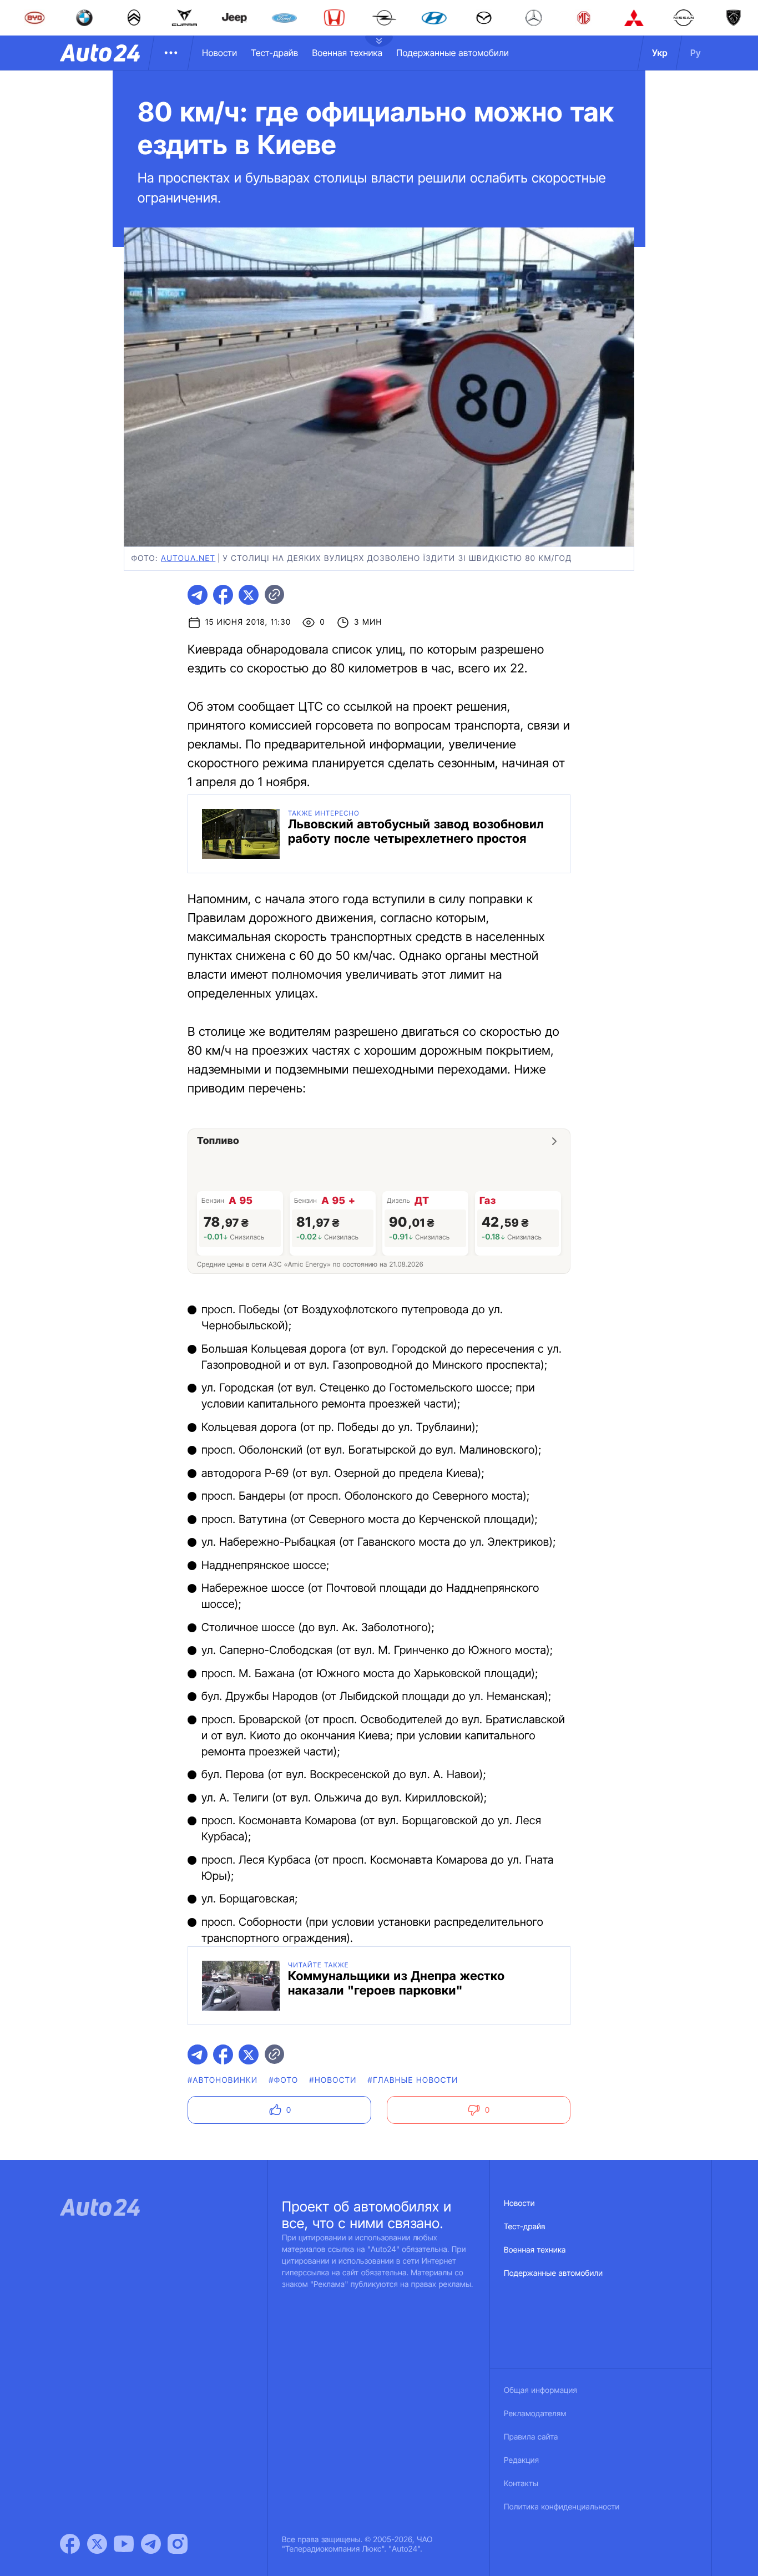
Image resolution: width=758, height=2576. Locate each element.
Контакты (521, 2484)
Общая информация (540, 2390)
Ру (696, 53)
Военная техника (347, 53)
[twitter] (249, 595)
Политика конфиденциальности (562, 2507)
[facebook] (223, 595)
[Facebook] (70, 2544)
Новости (219, 53)
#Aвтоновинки (223, 2080)
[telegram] (198, 595)
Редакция (521, 2460)
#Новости (333, 2080)
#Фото (283, 2080)
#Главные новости (413, 2080)
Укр (660, 53)
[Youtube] (124, 2544)
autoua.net (188, 558)
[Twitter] (97, 2544)
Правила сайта (531, 2437)
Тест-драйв (274, 53)
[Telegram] (151, 2544)
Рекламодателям (535, 2414)
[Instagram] (178, 2544)
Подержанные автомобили (453, 53)
